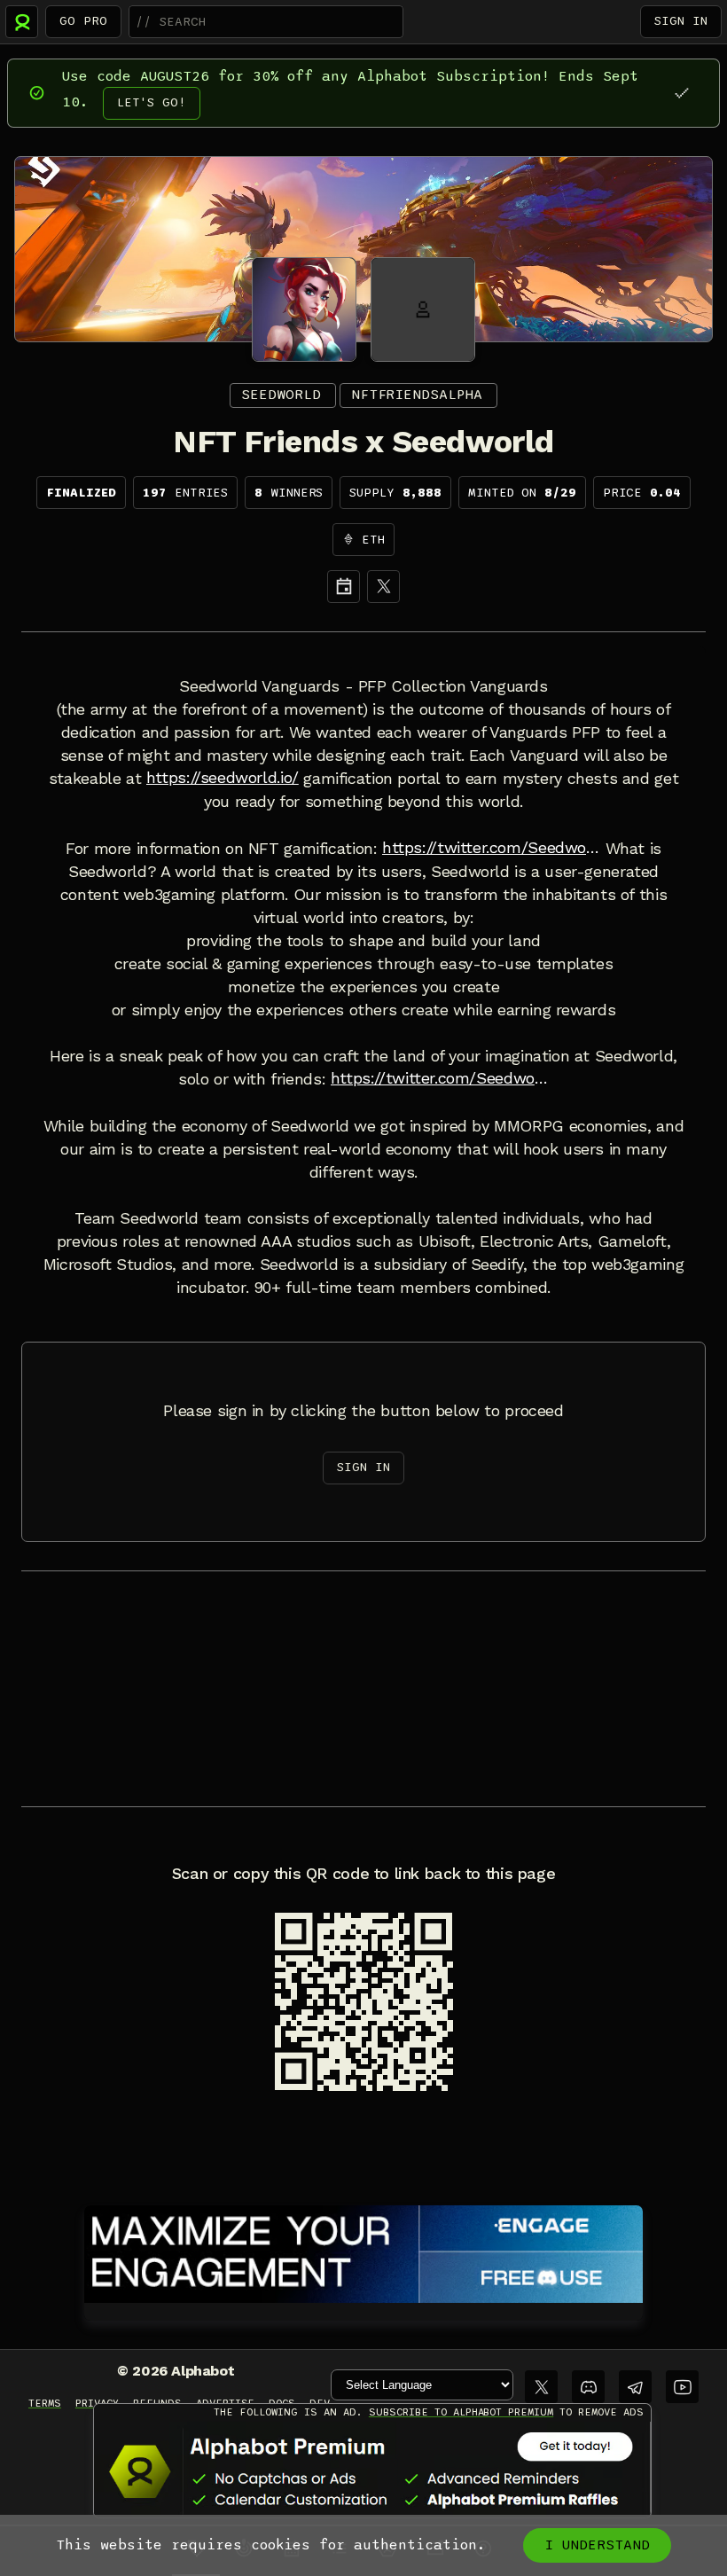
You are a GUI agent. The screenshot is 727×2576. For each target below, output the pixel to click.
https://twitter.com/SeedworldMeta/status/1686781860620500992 (491, 848)
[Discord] (588, 2387)
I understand (597, 2545)
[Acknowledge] (681, 93)
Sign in (681, 21)
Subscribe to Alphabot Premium (461, 2412)
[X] (383, 587)
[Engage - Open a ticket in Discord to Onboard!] (363, 2251)
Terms (45, 2403)
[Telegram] (635, 2387)
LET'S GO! (152, 102)
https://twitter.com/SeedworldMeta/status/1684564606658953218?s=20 (440, 1078)
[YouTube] (682, 2387)
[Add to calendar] (344, 587)
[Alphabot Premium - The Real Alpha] (372, 2471)
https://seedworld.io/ (223, 778)
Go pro (83, 21)
